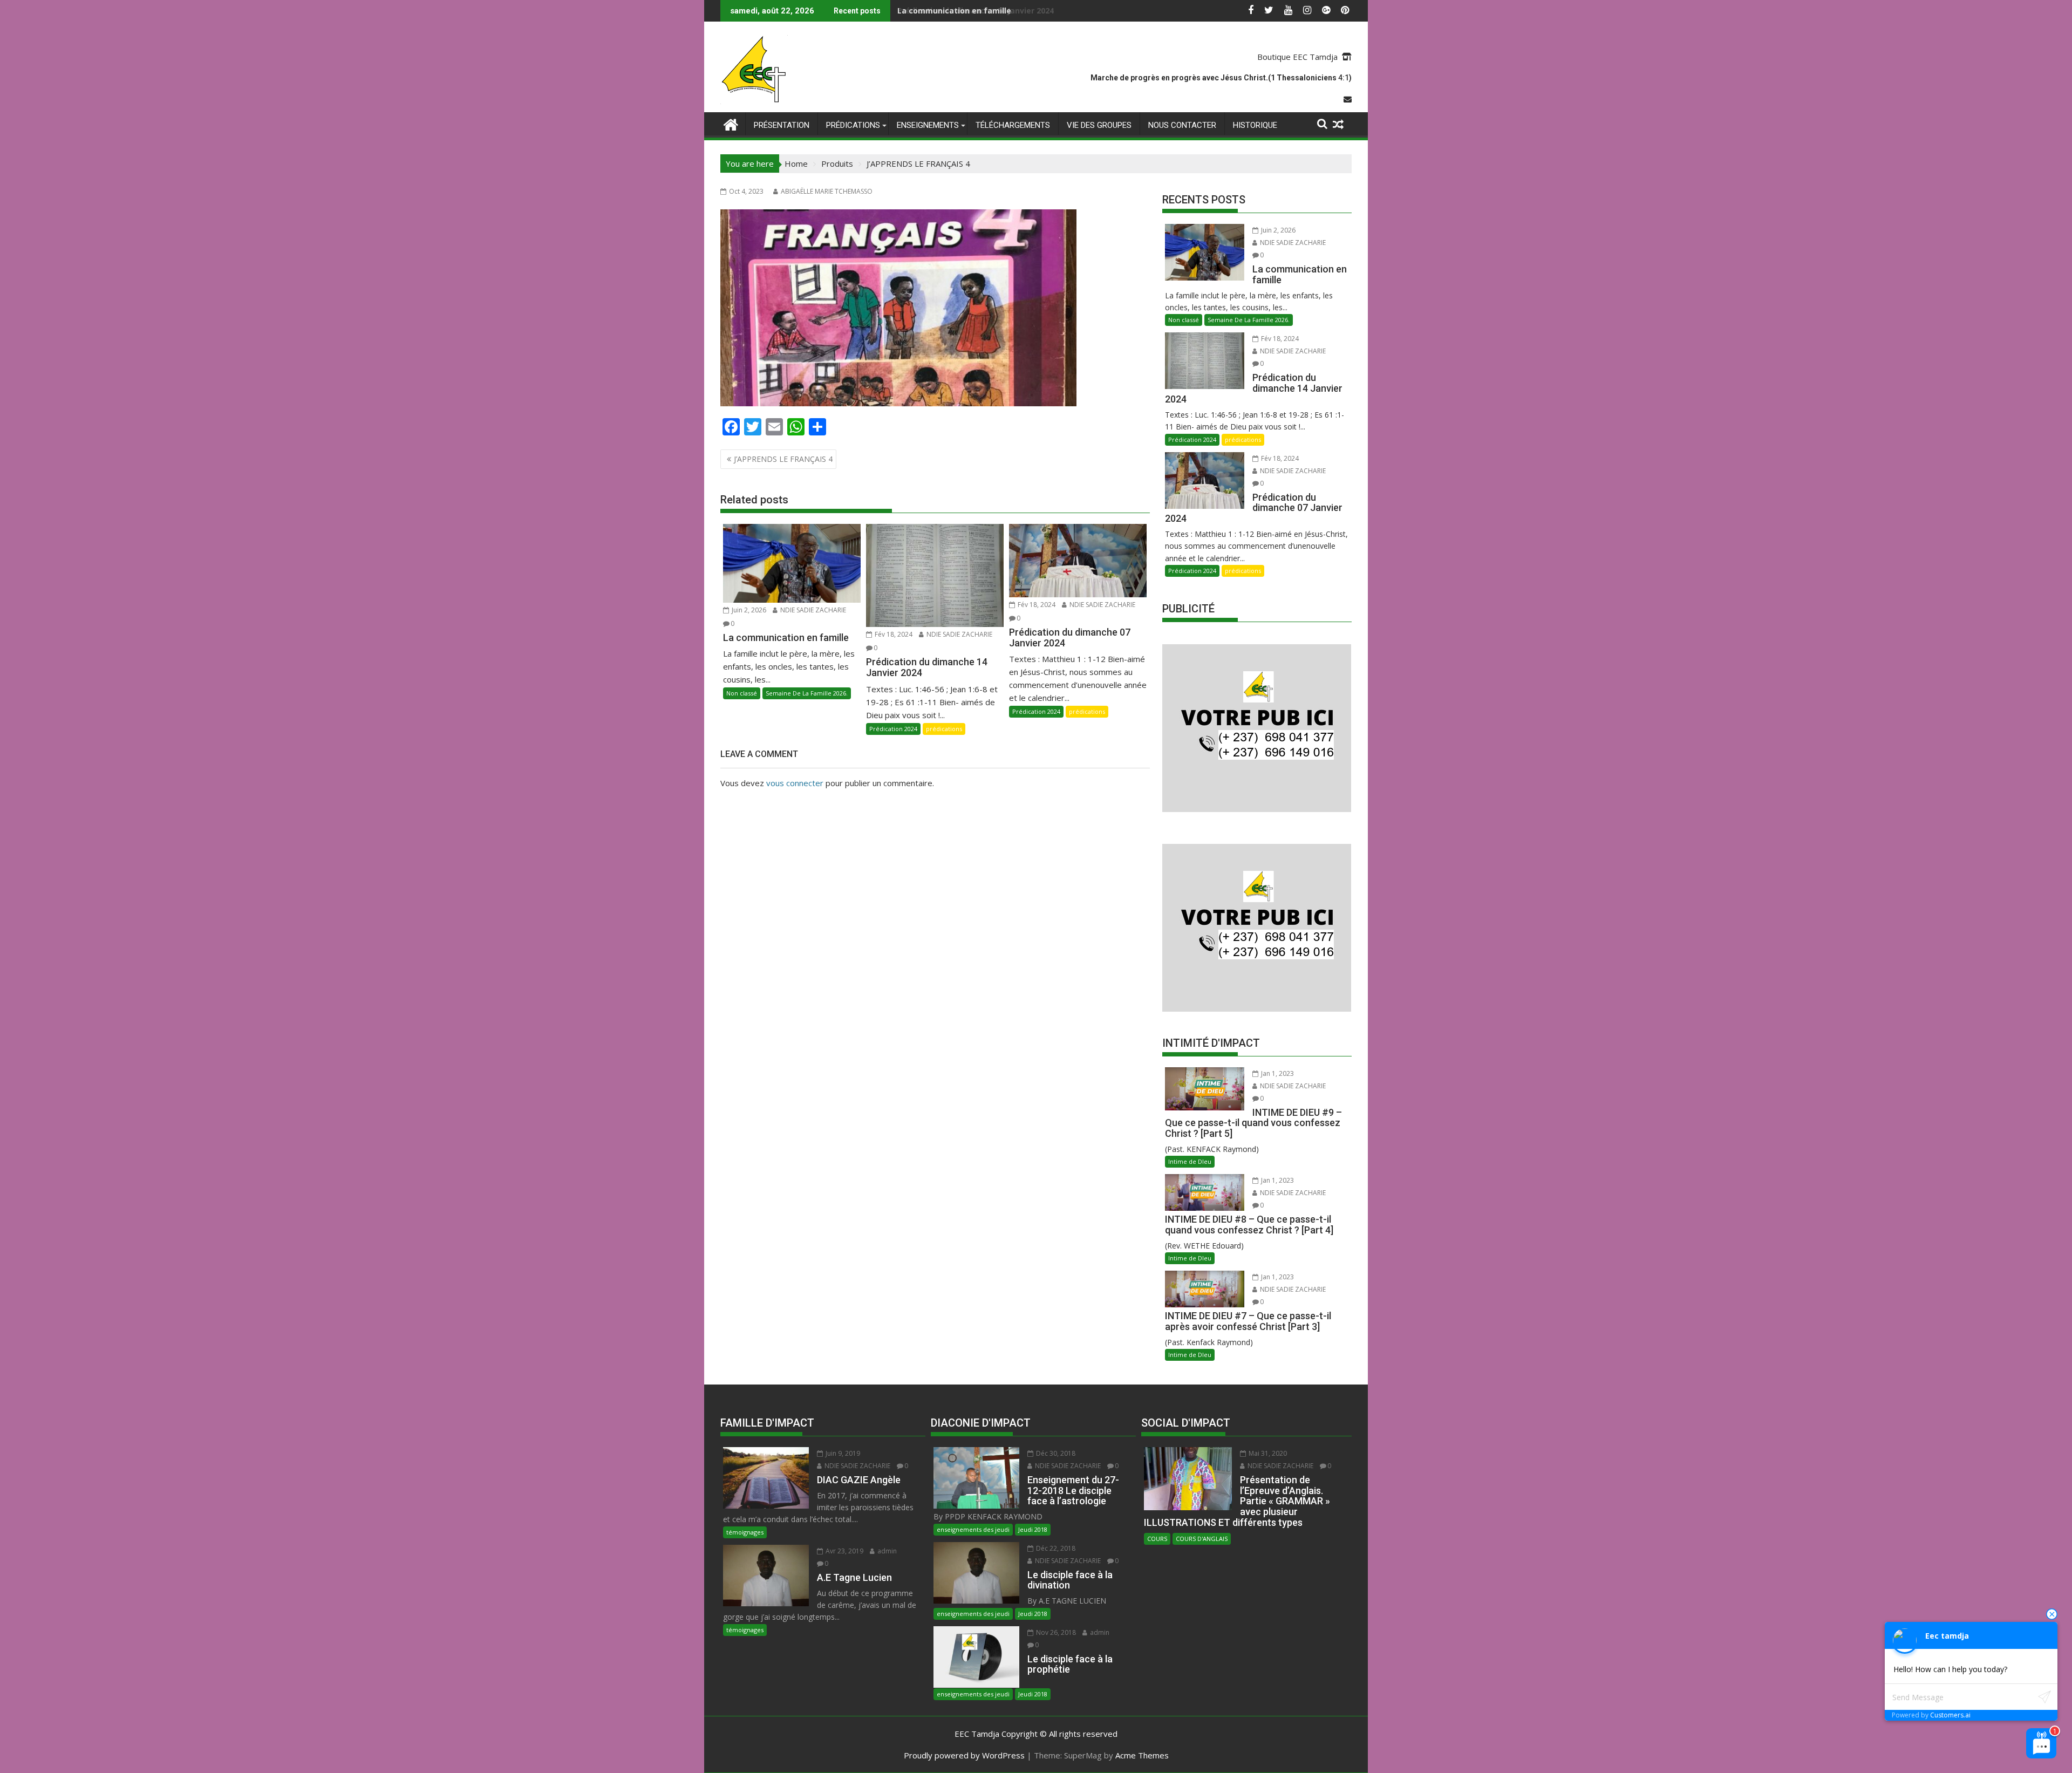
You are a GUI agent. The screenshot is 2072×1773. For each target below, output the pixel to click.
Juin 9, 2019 (842, 1453)
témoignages (745, 1532)
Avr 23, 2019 (844, 1551)
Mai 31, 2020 (1267, 1453)
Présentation (782, 125)
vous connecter (795, 783)
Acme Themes (1142, 1755)
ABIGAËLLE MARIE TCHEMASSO (827, 191)
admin (886, 1551)
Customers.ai (1950, 1715)
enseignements (928, 125)
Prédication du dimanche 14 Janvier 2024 (976, 11)
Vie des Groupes (1099, 125)
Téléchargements (1013, 125)
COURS (1157, 1539)
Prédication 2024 (893, 729)
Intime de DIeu (1190, 1161)
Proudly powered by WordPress (964, 1755)
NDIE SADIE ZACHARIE (812, 610)
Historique (1255, 125)
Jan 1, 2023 (1277, 1073)
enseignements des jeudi (973, 1529)
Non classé (742, 693)
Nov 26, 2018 (1055, 1632)
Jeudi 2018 (1033, 1529)
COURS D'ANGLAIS (1202, 1539)
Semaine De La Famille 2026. (807, 693)
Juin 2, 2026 (748, 610)
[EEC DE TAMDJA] (731, 123)
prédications (853, 125)
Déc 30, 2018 (1055, 1453)
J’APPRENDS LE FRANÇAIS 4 (783, 459)
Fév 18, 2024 (893, 634)
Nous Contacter (1182, 125)
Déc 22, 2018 (1055, 1548)
